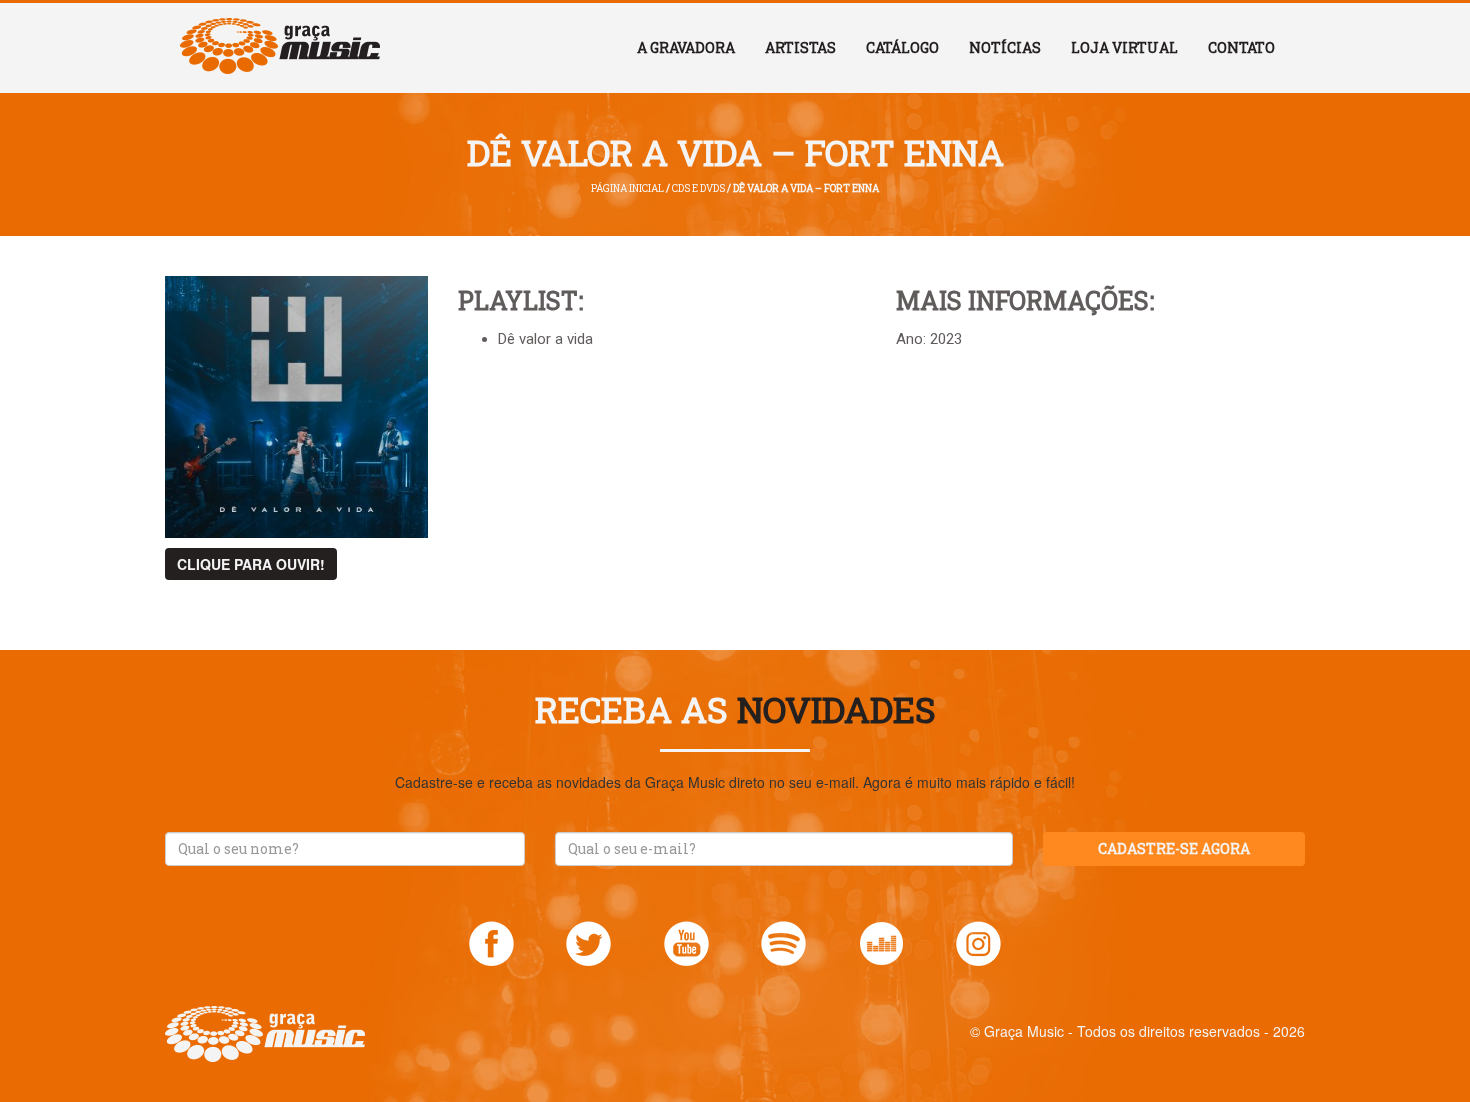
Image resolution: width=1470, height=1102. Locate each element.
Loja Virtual (1124, 47)
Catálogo (902, 47)
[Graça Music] (280, 28)
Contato (1241, 47)
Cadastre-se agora (1174, 848)
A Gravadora (686, 47)
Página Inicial (627, 188)
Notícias (1005, 47)
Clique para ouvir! (251, 564)
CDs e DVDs (698, 188)
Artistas (800, 47)
